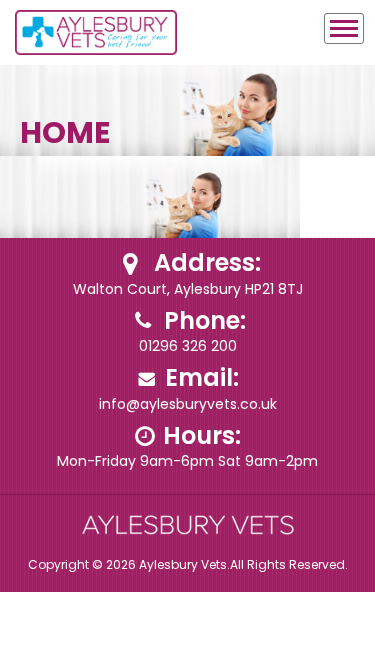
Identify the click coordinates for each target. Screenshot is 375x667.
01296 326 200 (188, 346)
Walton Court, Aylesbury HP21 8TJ (188, 289)
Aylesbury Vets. (184, 564)
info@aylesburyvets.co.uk (188, 404)
